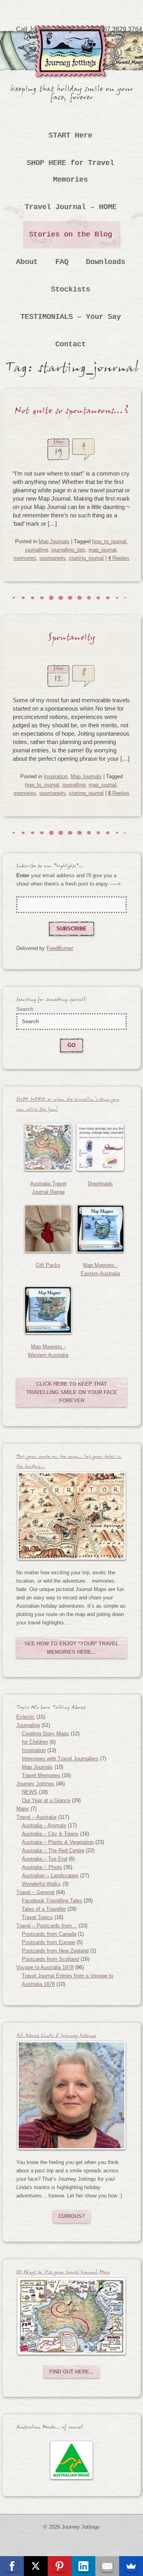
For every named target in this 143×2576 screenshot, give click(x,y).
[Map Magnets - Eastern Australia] (100, 1229)
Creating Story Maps (45, 1734)
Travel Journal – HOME (71, 207)
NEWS (30, 1792)
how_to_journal (109, 541)
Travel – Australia (36, 1817)
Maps (23, 1809)
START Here (71, 136)
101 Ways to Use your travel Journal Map (63, 2273)
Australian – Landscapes (50, 1876)
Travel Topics (37, 1917)
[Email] (107, 2566)
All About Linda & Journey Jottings (56, 2037)
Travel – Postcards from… (47, 1926)
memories (25, 558)
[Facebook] (12, 2566)
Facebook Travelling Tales (52, 1901)
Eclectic (26, 1717)
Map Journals (54, 541)
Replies (119, 558)
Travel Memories (41, 1775)
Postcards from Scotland (50, 1959)
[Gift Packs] (48, 1229)
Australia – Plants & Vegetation (58, 1842)
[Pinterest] (60, 2566)
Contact (71, 344)
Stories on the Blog (71, 235)
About (27, 262)
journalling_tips (68, 550)
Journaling (28, 1725)
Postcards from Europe (48, 1942)
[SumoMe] (131, 2566)
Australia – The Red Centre (53, 1850)
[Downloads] (100, 1147)
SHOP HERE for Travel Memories (71, 171)
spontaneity (52, 558)
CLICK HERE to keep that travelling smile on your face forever (72, 1392)
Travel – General (35, 1892)
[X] (36, 2566)
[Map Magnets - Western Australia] (48, 1310)
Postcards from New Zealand (55, 1951)
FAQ (62, 262)
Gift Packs (48, 1265)
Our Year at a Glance (46, 1800)
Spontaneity (71, 639)
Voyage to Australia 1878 (45, 1967)
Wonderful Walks (41, 1884)
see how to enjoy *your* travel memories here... (71, 1648)
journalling (37, 550)
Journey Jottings (71, 37)
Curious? (72, 2216)
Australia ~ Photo (42, 1867)
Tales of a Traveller (44, 1909)
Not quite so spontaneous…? (72, 413)
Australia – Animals (44, 1825)
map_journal (102, 550)
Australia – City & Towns (50, 1834)
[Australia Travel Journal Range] (48, 1147)
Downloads (106, 262)
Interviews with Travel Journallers (60, 1759)
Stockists (71, 289)
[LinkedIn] (83, 2566)
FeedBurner (60, 948)
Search (25, 1009)
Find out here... (72, 2372)
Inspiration (56, 776)
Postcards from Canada (49, 1934)
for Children (35, 1742)
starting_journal (86, 558)
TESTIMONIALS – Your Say (71, 317)
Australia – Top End (44, 1859)
